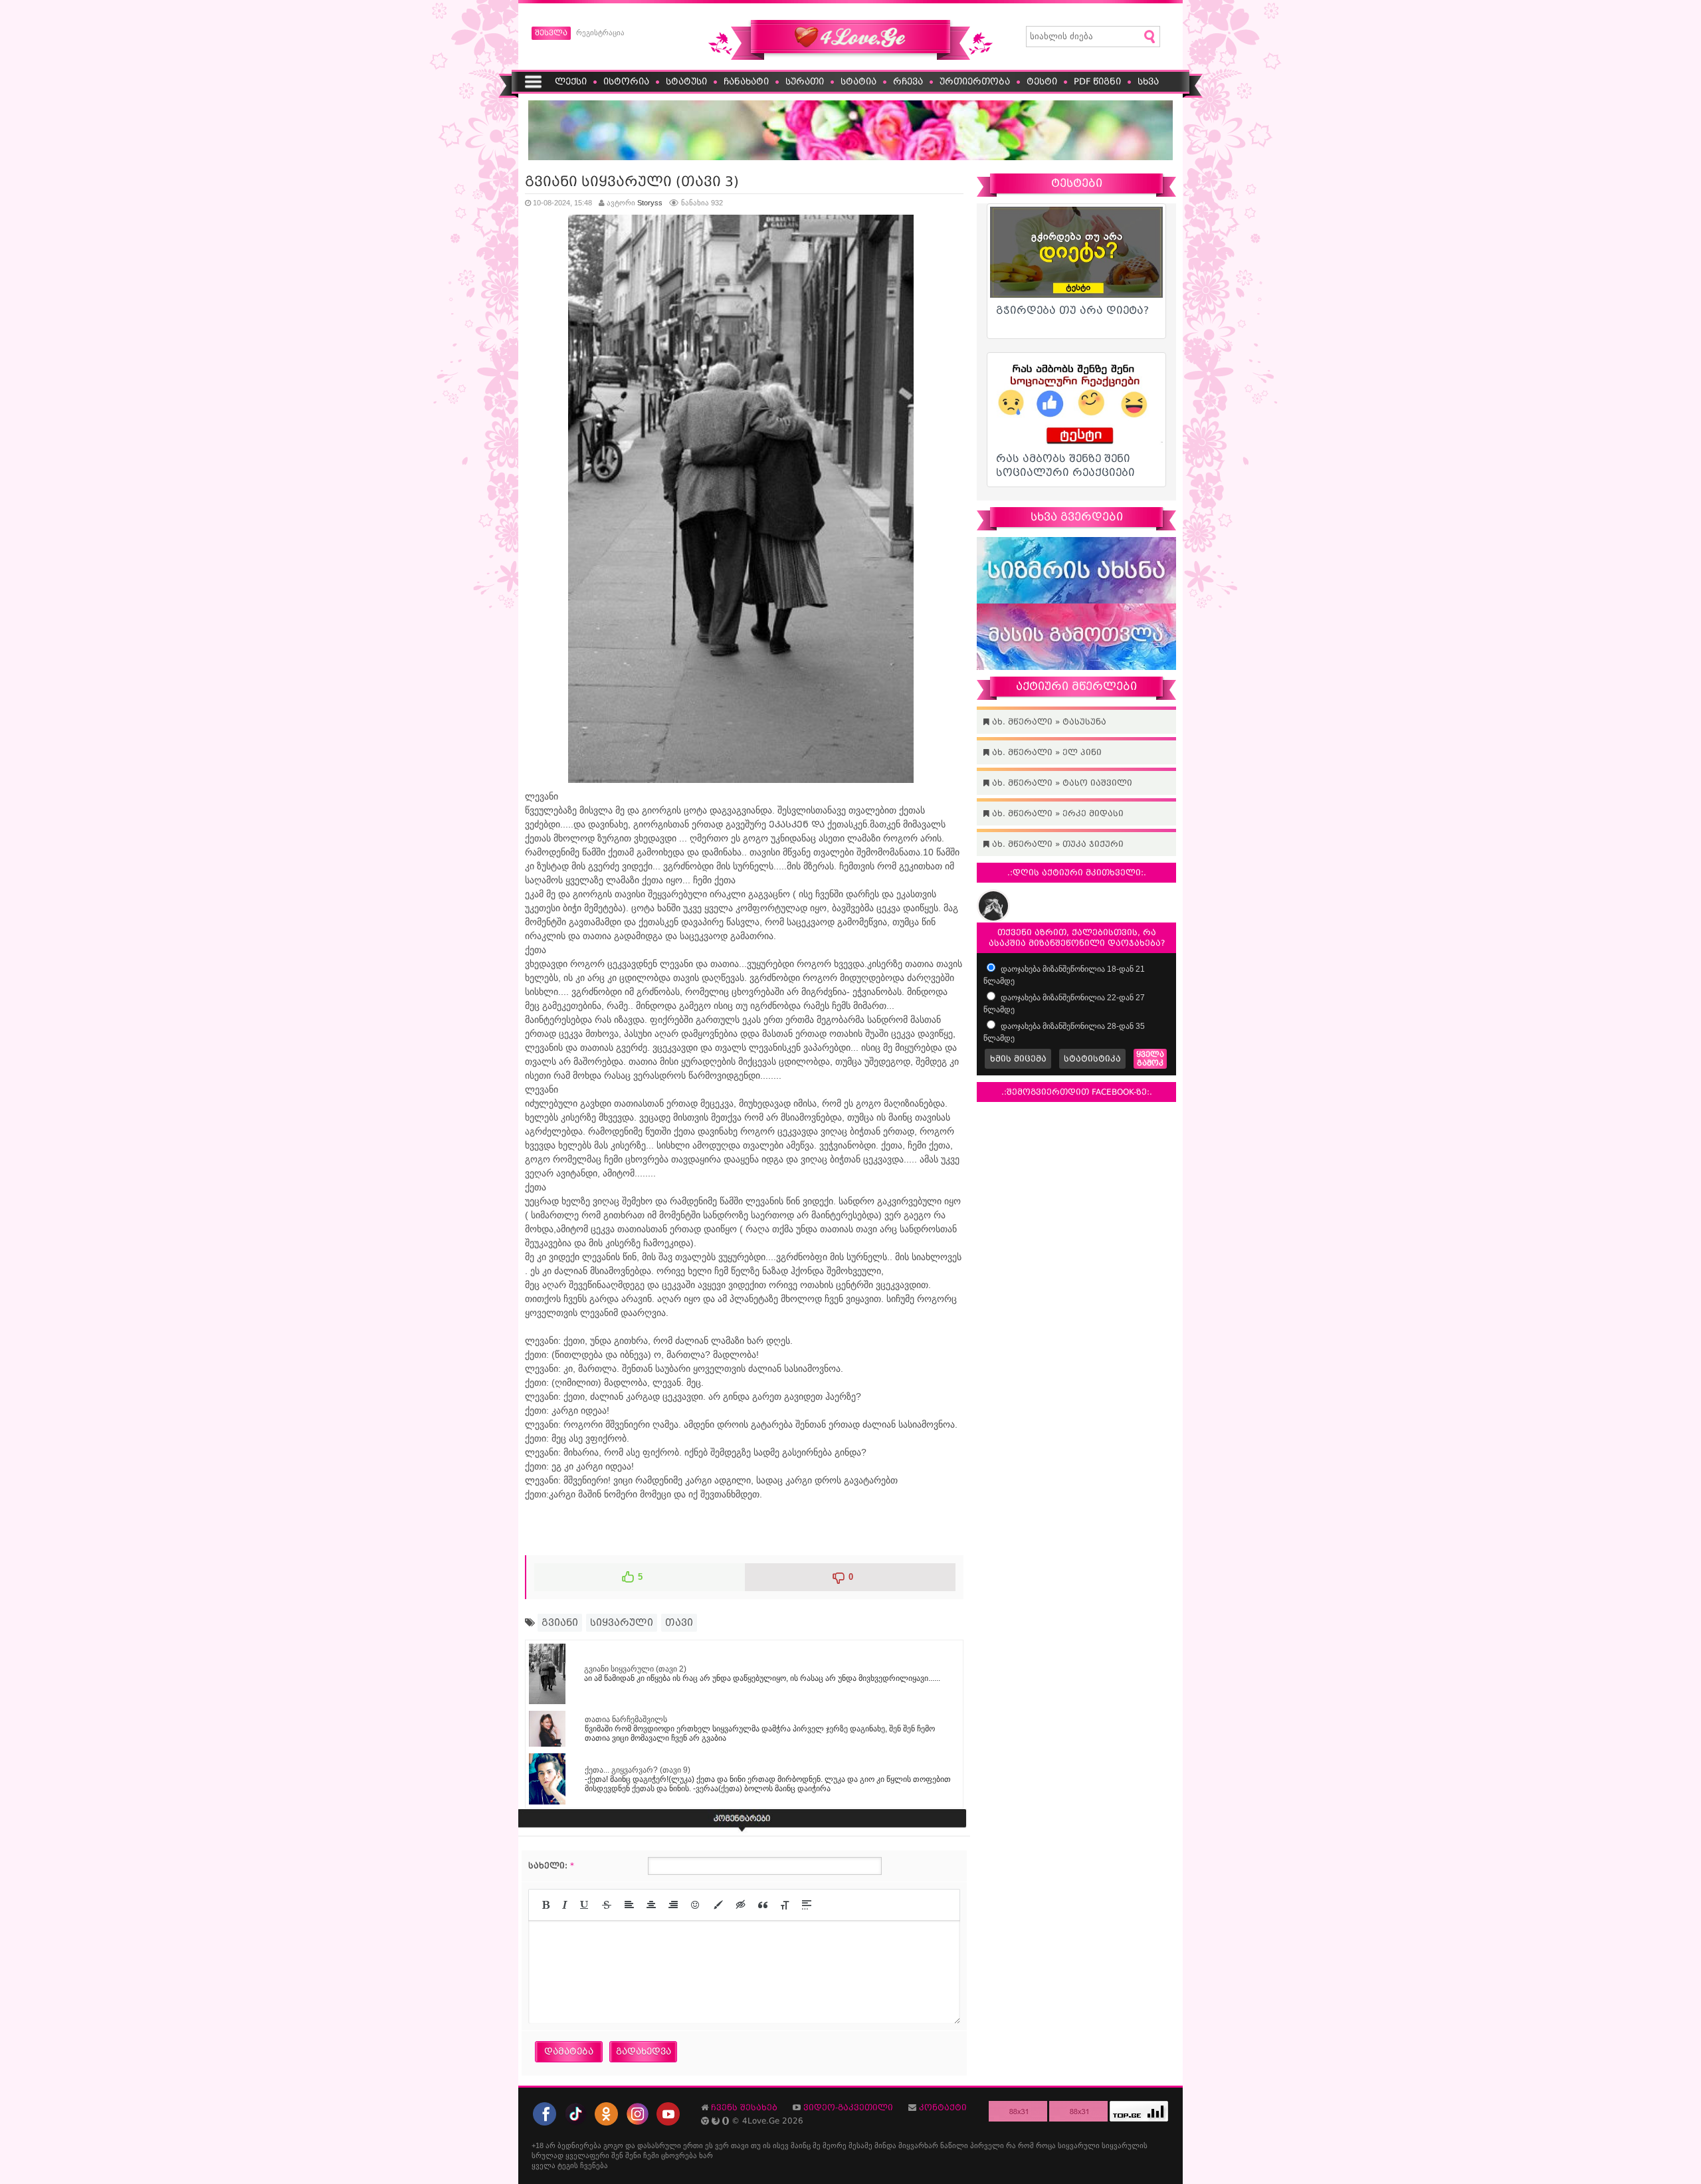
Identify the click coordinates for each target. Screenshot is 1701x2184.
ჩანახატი (746, 81)
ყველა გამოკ (1150, 1059)
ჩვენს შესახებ (744, 2108)
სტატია (858, 81)
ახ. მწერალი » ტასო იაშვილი (1061, 783)
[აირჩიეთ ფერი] (718, 1905)
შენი (633, 2155)
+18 (538, 2145)
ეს (709, 2145)
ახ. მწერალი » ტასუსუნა (1048, 722)
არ (550, 2145)
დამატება (569, 2051)
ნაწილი (954, 2145)
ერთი (693, 2145)
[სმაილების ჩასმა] (696, 1905)
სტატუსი (686, 81)
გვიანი (560, 1622)
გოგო (613, 2145)
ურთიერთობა (975, 81)
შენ (617, 2155)
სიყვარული (622, 1622)
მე (817, 2145)
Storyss (650, 203)
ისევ (781, 2145)
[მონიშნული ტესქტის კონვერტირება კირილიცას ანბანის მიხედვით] (785, 1905)
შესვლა (551, 33)
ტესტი (1042, 81)
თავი (679, 1622)
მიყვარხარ (918, 2145)
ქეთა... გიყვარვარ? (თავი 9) (638, 1770)
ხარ (706, 2155)
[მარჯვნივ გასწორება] (673, 1905)
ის (767, 2145)
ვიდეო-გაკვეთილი (848, 2108)
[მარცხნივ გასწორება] (629, 1905)
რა (1011, 2145)
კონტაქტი (943, 2108)
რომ (1026, 2145)
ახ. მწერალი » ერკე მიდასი (1056, 814)
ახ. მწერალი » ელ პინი (1046, 752)
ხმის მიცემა (1018, 1059)
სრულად (548, 2155)
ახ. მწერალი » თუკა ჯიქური (1056, 844)
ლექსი (571, 81)
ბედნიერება (579, 2145)
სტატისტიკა (1092, 1059)
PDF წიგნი (1097, 81)
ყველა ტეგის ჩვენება (570, 2165)
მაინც (801, 2145)
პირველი (987, 2145)
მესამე (860, 2145)
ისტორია (626, 81)
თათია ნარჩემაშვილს (626, 1719)
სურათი (805, 81)
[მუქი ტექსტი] (546, 1905)
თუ (756, 2145)
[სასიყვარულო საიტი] (850, 57)
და (630, 2145)
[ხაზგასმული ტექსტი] (585, 1905)
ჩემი (651, 2155)
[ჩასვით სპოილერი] (807, 1905)
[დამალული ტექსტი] (741, 1905)
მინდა (885, 2145)
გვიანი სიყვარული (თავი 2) (635, 1669)
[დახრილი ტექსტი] (565, 1905)
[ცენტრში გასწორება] (651, 1905)
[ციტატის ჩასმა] (763, 1905)
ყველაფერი (587, 2155)
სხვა (1148, 81)
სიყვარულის (1125, 2145)
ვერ (722, 2145)
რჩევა (908, 81)
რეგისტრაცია (600, 33)
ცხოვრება (679, 2155)
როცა (1046, 2145)
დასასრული (659, 2145)
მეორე (835, 2145)
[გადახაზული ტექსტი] (607, 1905)
